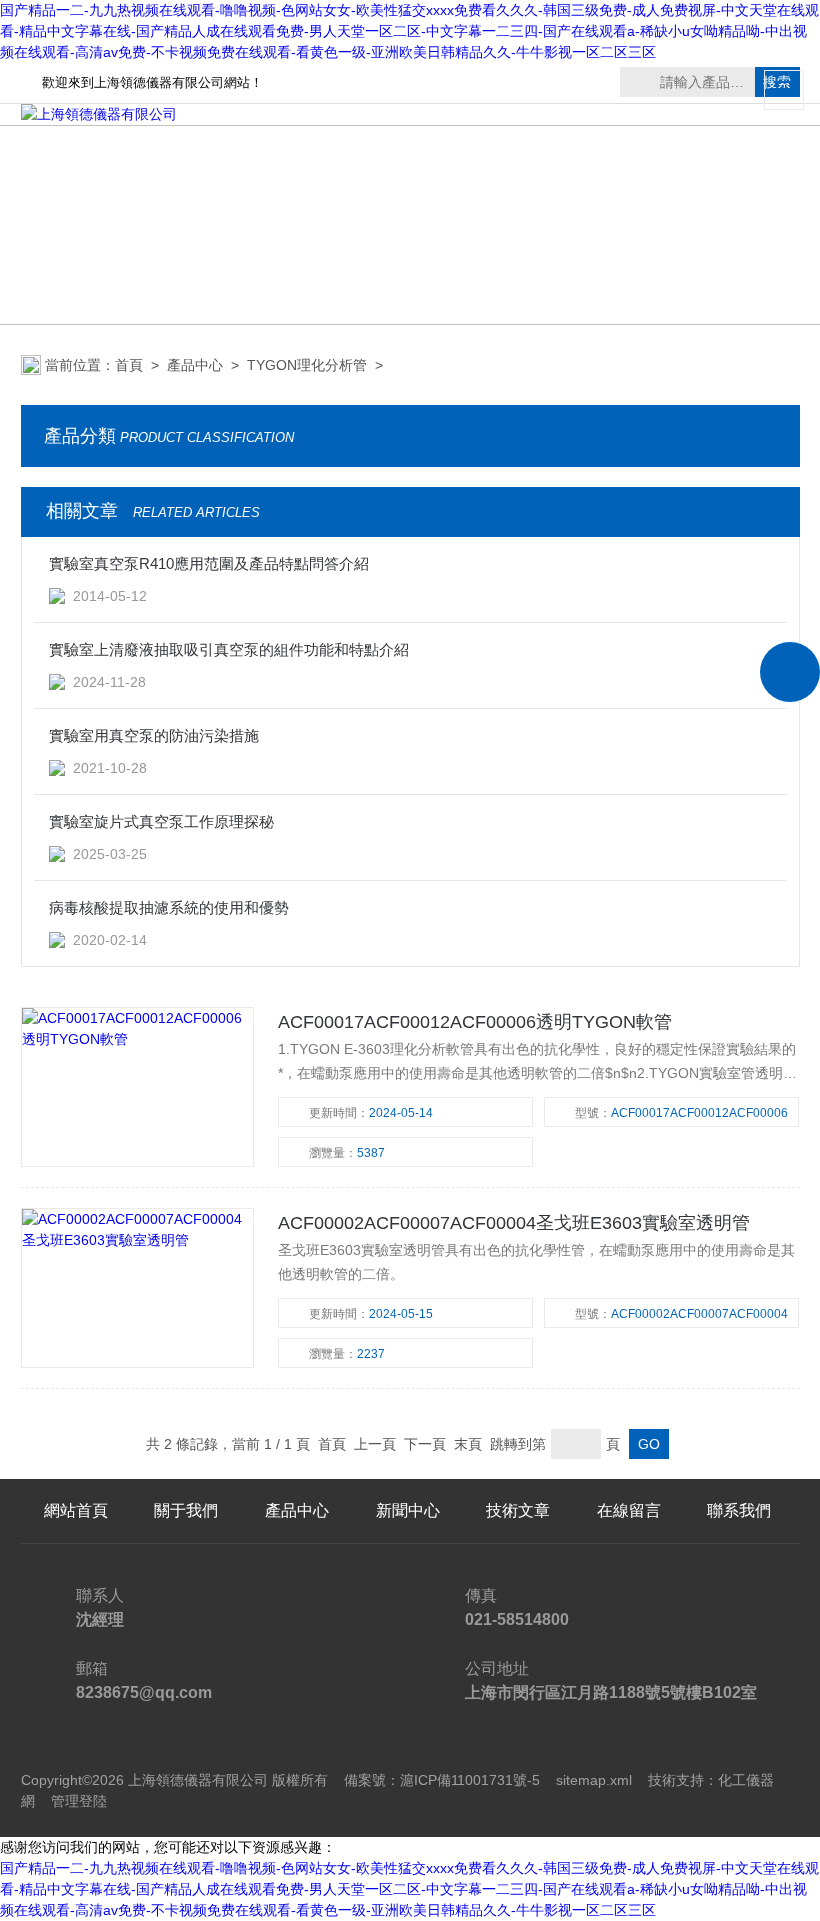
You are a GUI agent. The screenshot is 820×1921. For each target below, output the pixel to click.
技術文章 (518, 1510)
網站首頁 (76, 1510)
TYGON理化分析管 (307, 365)
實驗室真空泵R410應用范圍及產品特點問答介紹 (209, 563)
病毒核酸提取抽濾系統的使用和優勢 (169, 907)
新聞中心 (408, 1510)
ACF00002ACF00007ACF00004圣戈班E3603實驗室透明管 (514, 1223)
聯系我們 (739, 1510)
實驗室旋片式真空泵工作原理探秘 (161, 821)
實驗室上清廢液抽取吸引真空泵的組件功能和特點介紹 (229, 649)
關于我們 (186, 1510)
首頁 (129, 365)
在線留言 (629, 1510)
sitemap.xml (594, 1780)
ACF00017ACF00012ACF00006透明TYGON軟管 (475, 1022)
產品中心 (195, 365)
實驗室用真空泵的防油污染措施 (154, 735)
